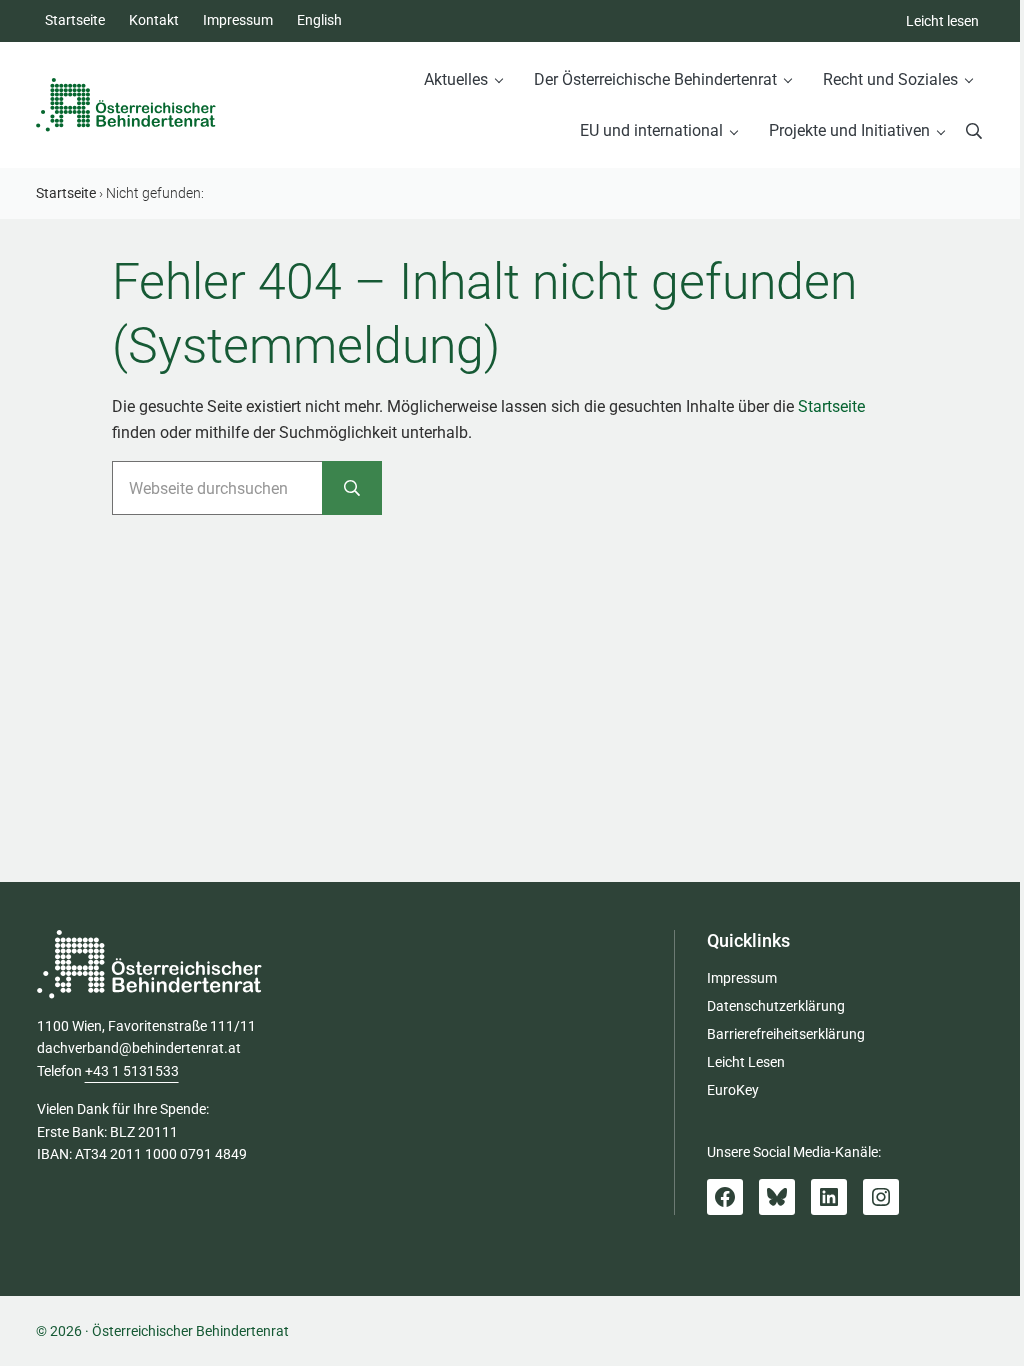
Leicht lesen (942, 21)
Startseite (831, 406)
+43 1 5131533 (132, 1071)
